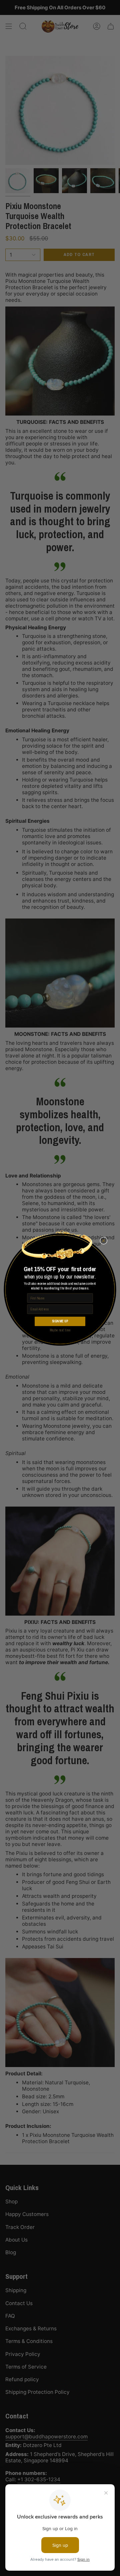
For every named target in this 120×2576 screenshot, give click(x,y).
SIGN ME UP (60, 1321)
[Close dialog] (104, 1241)
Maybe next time (60, 1330)
